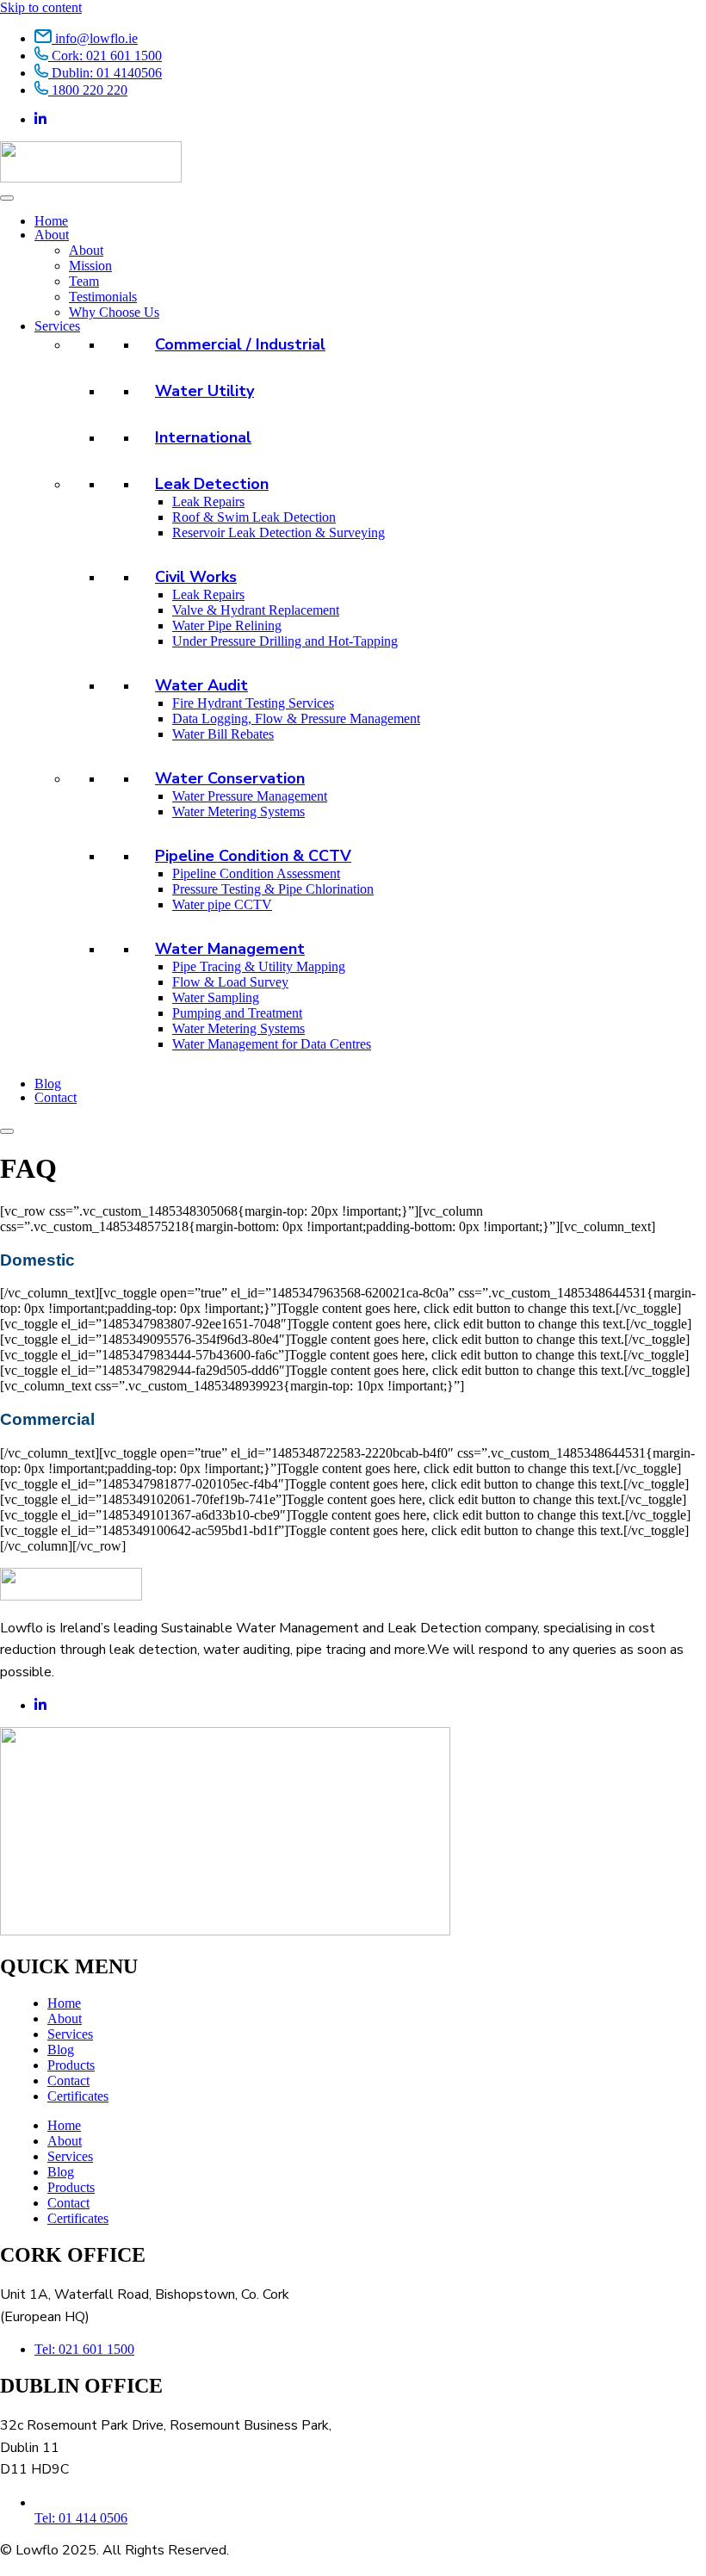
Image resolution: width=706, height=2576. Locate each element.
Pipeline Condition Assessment (256, 873)
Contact (56, 1097)
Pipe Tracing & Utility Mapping (259, 966)
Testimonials (103, 297)
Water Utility (204, 391)
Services (57, 326)
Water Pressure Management (250, 796)
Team (84, 281)
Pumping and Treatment (237, 1013)
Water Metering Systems (238, 811)
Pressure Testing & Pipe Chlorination (273, 889)
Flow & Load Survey (230, 982)
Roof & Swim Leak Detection (254, 517)
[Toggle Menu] (7, 198)
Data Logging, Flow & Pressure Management (296, 718)
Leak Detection (212, 484)
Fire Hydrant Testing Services (253, 703)
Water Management (230, 949)
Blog (48, 1084)
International (203, 437)
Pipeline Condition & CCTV (253, 856)
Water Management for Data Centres (272, 1044)
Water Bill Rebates (223, 734)
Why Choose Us (114, 312)
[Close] (7, 1131)
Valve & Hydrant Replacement (256, 610)
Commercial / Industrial (240, 344)
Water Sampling (216, 997)
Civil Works (196, 577)
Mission (90, 266)
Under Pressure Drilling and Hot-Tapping (285, 641)
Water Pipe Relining (227, 625)
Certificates (78, 2096)
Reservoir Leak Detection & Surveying (279, 533)
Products (71, 2065)
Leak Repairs (208, 502)
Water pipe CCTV (222, 904)
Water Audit (201, 685)
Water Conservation (230, 778)
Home (51, 221)
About (52, 235)
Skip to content (41, 7)
